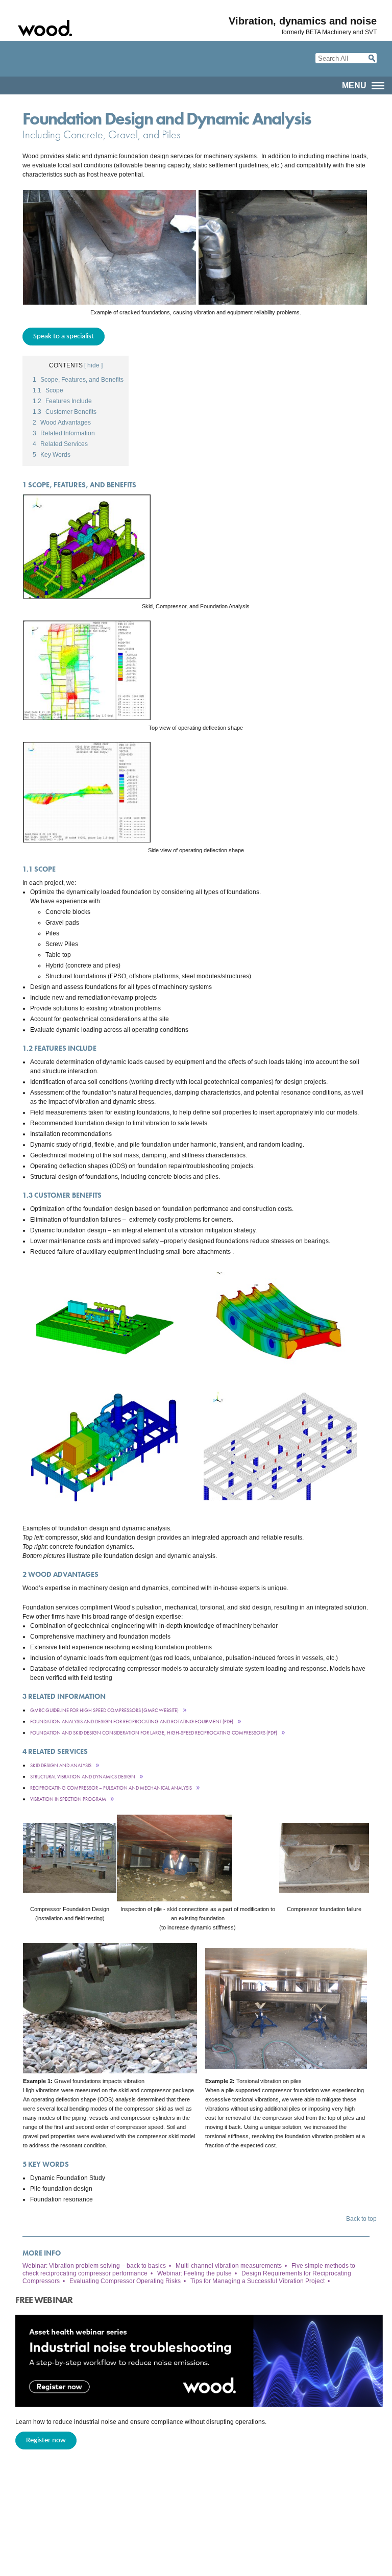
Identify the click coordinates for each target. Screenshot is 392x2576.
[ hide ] (93, 365)
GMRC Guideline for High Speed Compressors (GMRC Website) (104, 1710)
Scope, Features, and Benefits (78, 380)
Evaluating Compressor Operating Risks (125, 2281)
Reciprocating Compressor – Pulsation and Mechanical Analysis (111, 1788)
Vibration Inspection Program (68, 1799)
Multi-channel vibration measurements (229, 2266)
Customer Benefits (65, 412)
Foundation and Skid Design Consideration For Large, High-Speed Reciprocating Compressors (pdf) (154, 1733)
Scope (48, 390)
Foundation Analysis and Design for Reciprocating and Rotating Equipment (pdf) (132, 1722)
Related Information (64, 433)
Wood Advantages (62, 423)
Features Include (62, 401)
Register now (46, 2441)
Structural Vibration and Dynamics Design (83, 1777)
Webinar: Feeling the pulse (194, 2273)
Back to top (361, 2219)
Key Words (52, 455)
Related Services (60, 444)
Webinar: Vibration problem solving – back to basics (94, 2266)
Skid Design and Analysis (61, 1765)
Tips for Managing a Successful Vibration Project (258, 2281)
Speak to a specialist (64, 337)
